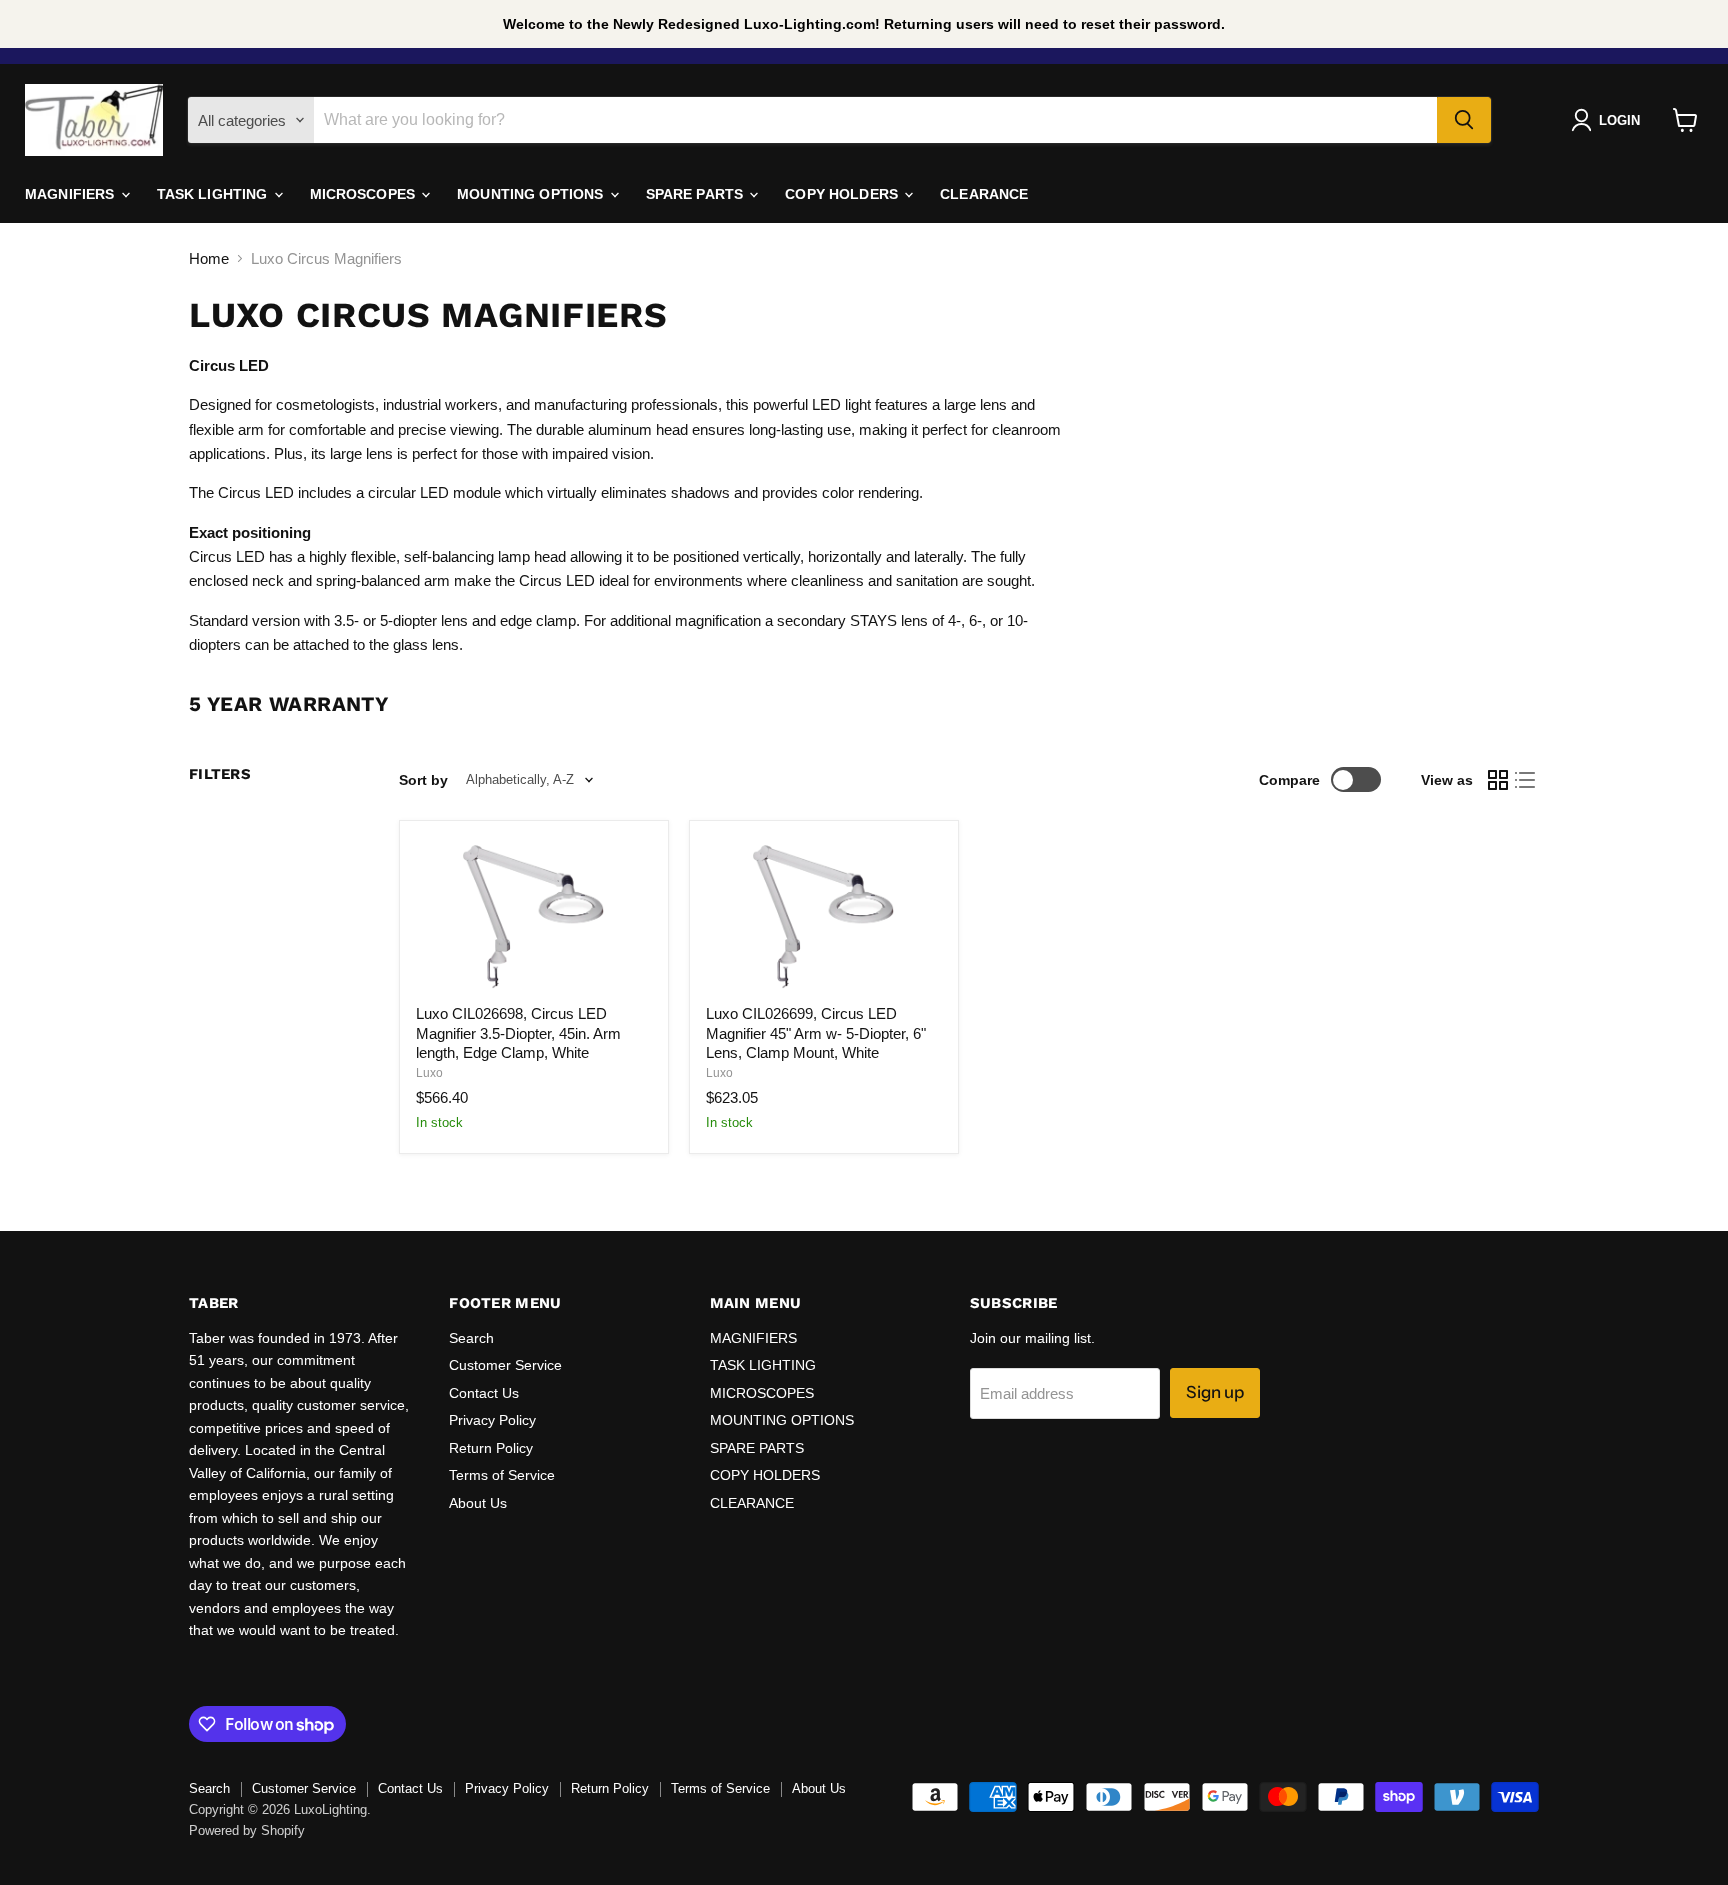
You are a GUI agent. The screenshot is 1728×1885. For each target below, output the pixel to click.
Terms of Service (502, 1475)
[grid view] (1498, 780)
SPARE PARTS (697, 194)
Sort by (423, 780)
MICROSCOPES (365, 194)
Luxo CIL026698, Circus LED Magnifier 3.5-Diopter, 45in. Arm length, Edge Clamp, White (518, 1033)
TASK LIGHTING (214, 194)
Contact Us (484, 1393)
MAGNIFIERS (72, 194)
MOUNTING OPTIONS (532, 194)
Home (209, 258)
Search (471, 1338)
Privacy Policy (492, 1420)
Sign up (1215, 1392)
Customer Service (505, 1365)
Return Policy (491, 1448)
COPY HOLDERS (843, 194)
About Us (478, 1503)
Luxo (429, 1073)
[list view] (1526, 780)
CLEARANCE (984, 194)
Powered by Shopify (247, 1830)
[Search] (1464, 120)
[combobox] (875, 120)
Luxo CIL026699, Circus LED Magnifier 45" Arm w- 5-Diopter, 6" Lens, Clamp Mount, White (816, 1033)
